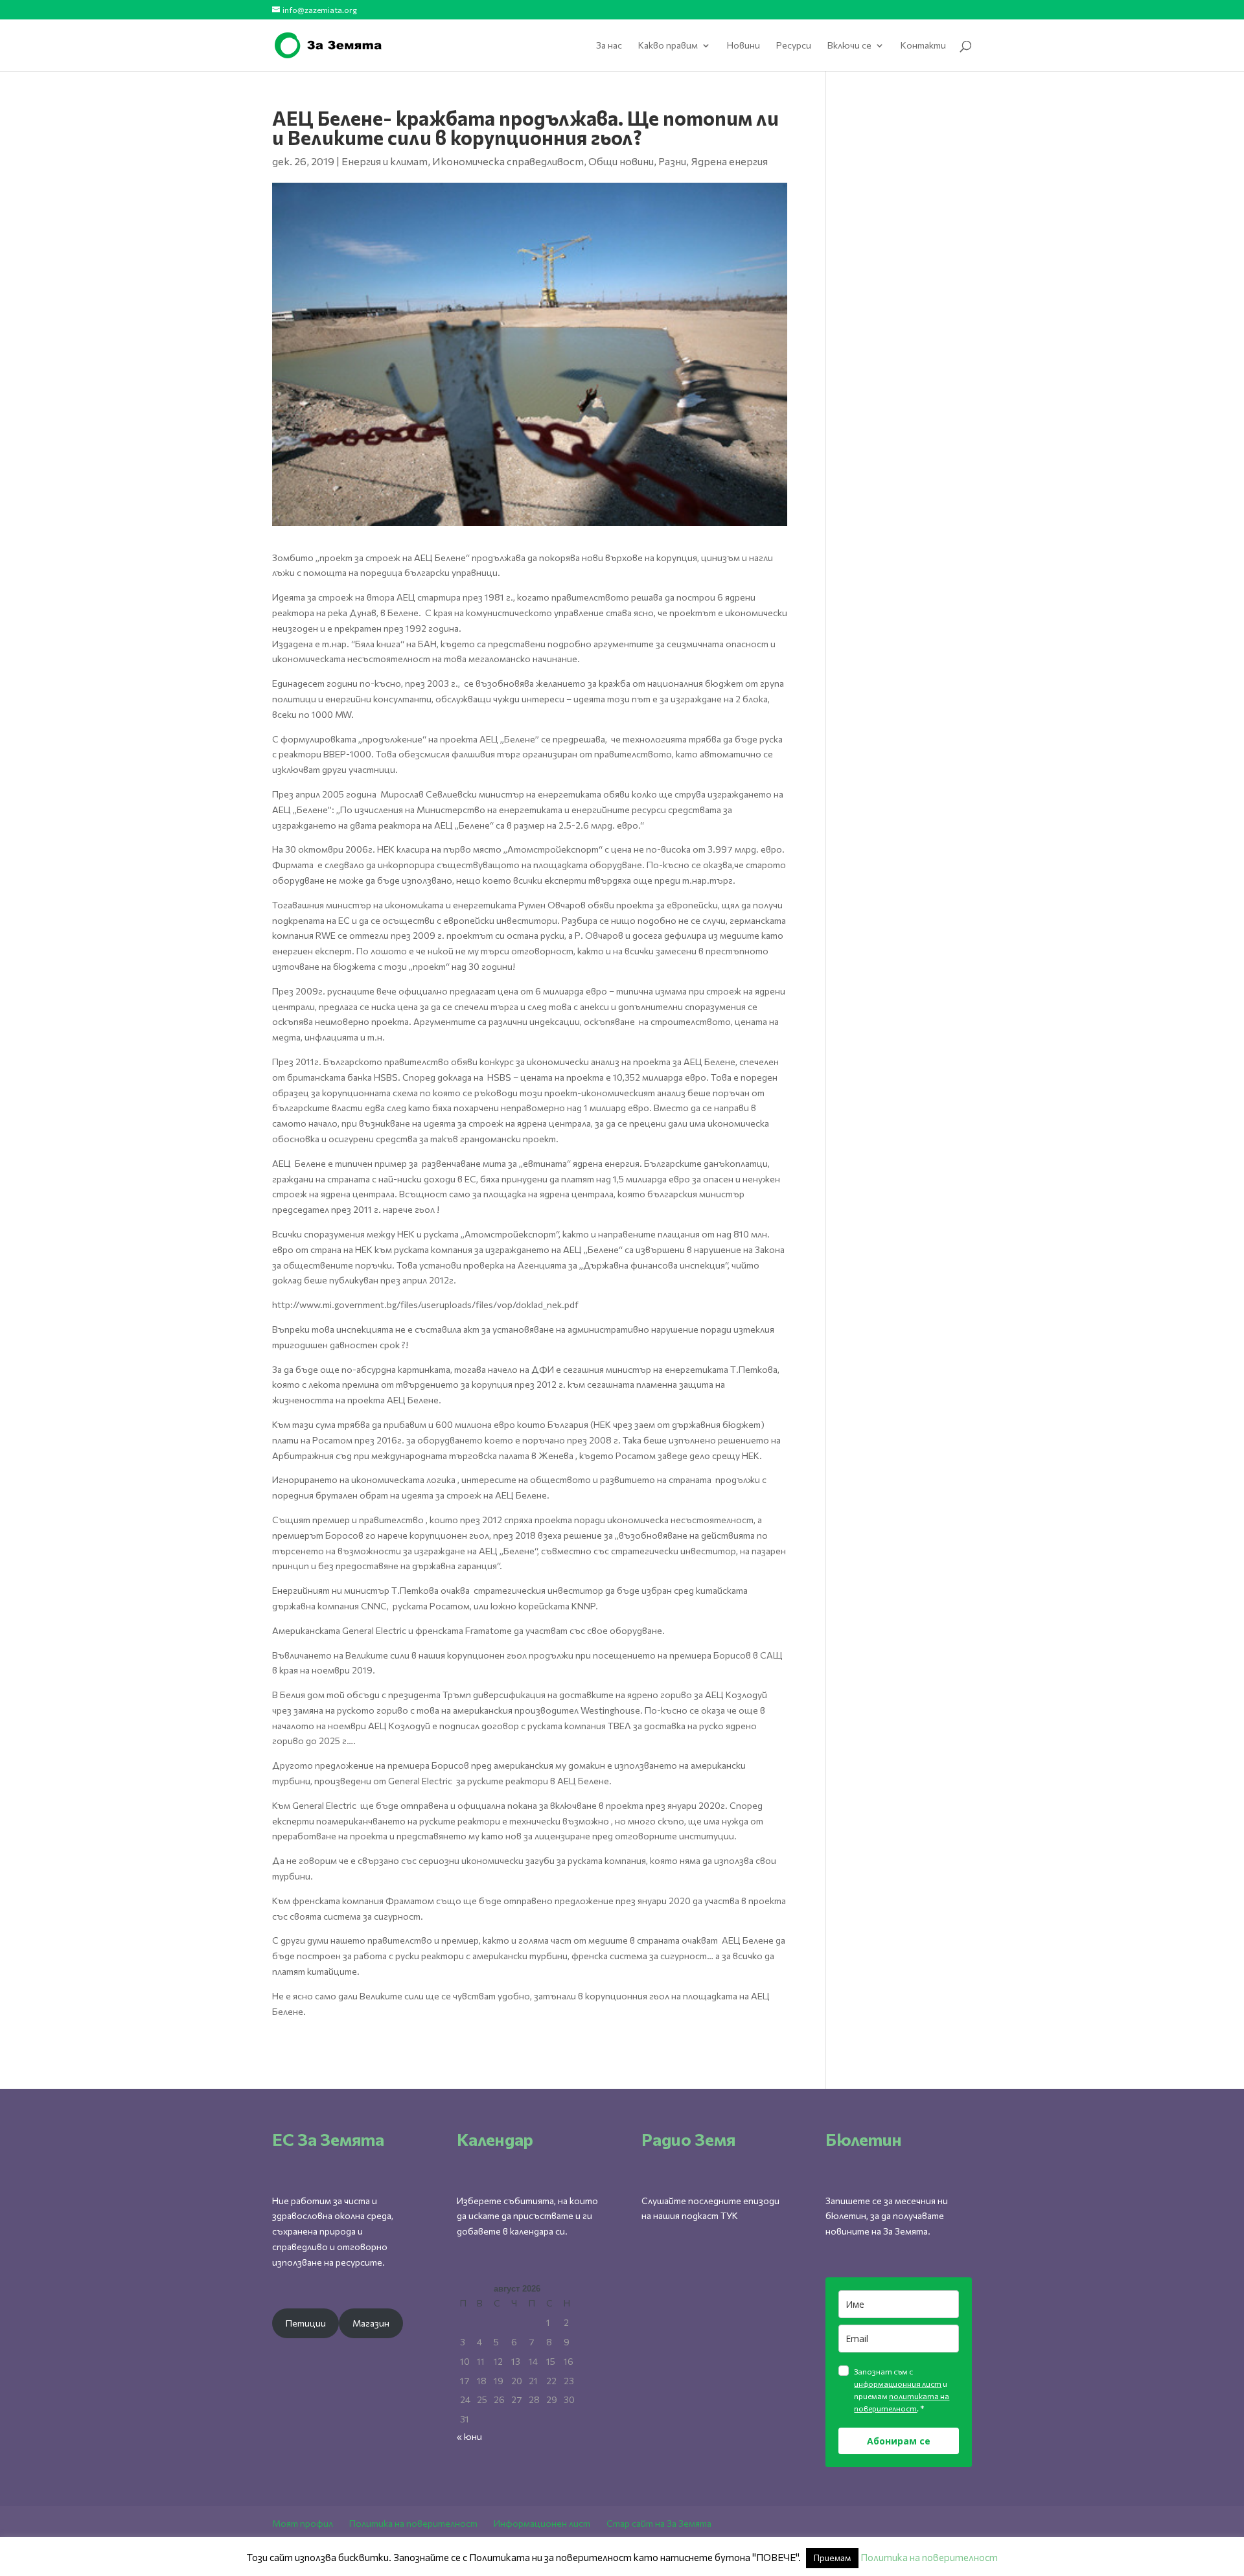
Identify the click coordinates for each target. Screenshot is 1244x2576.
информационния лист (898, 2384)
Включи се (849, 46)
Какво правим (668, 46)
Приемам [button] (832, 2558)
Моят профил (303, 2523)
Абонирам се (899, 2441)
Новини (743, 46)
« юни (469, 2436)
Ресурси (794, 46)
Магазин (371, 2323)
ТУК (729, 2215)
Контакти (923, 46)
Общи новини (621, 161)
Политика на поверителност (413, 2523)
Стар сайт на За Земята (659, 2523)
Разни (672, 161)
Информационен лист (542, 2523)
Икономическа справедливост (508, 161)
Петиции (306, 2323)
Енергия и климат (385, 161)
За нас (609, 46)
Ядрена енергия (729, 161)
